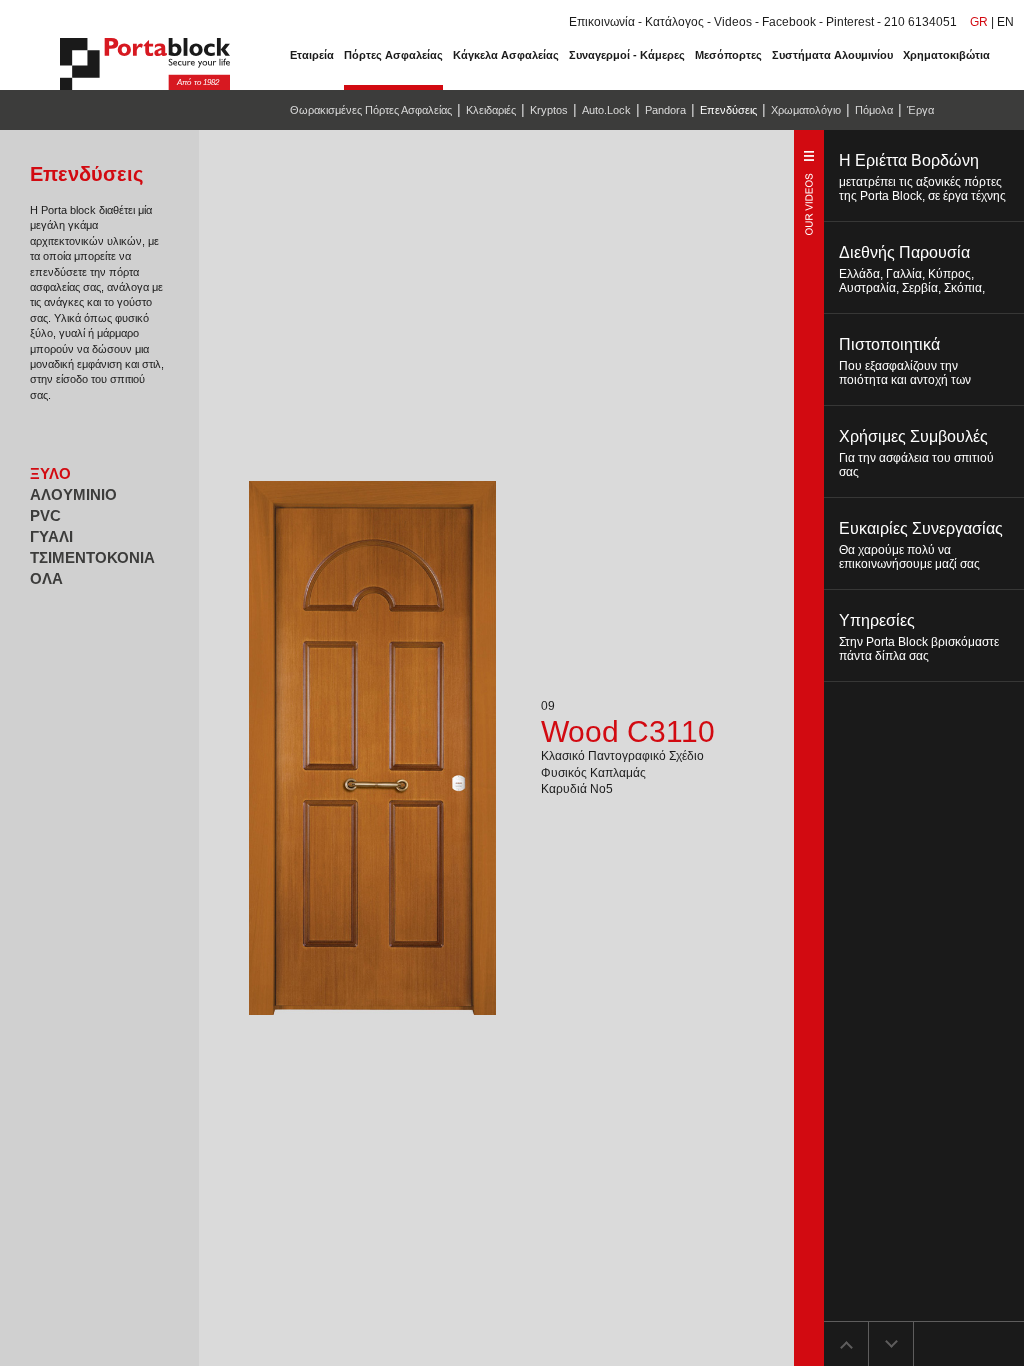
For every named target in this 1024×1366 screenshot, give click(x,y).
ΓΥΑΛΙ (51, 536)
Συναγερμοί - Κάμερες (627, 55)
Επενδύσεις (728, 110)
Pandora (665, 110)
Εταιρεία (312, 55)
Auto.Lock (606, 110)
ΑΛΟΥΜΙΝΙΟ (73, 494)
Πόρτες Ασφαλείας (393, 55)
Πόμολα (874, 110)
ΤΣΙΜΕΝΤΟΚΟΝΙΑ (92, 557)
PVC (45, 515)
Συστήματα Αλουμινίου (832, 55)
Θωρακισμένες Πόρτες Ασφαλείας (371, 110)
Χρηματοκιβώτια (946, 55)
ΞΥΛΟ (50, 473)
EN (1005, 22)
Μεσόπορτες (728, 55)
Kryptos (549, 110)
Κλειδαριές (491, 110)
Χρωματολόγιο (806, 110)
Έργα (920, 110)
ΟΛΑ (46, 578)
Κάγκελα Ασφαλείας (506, 55)
